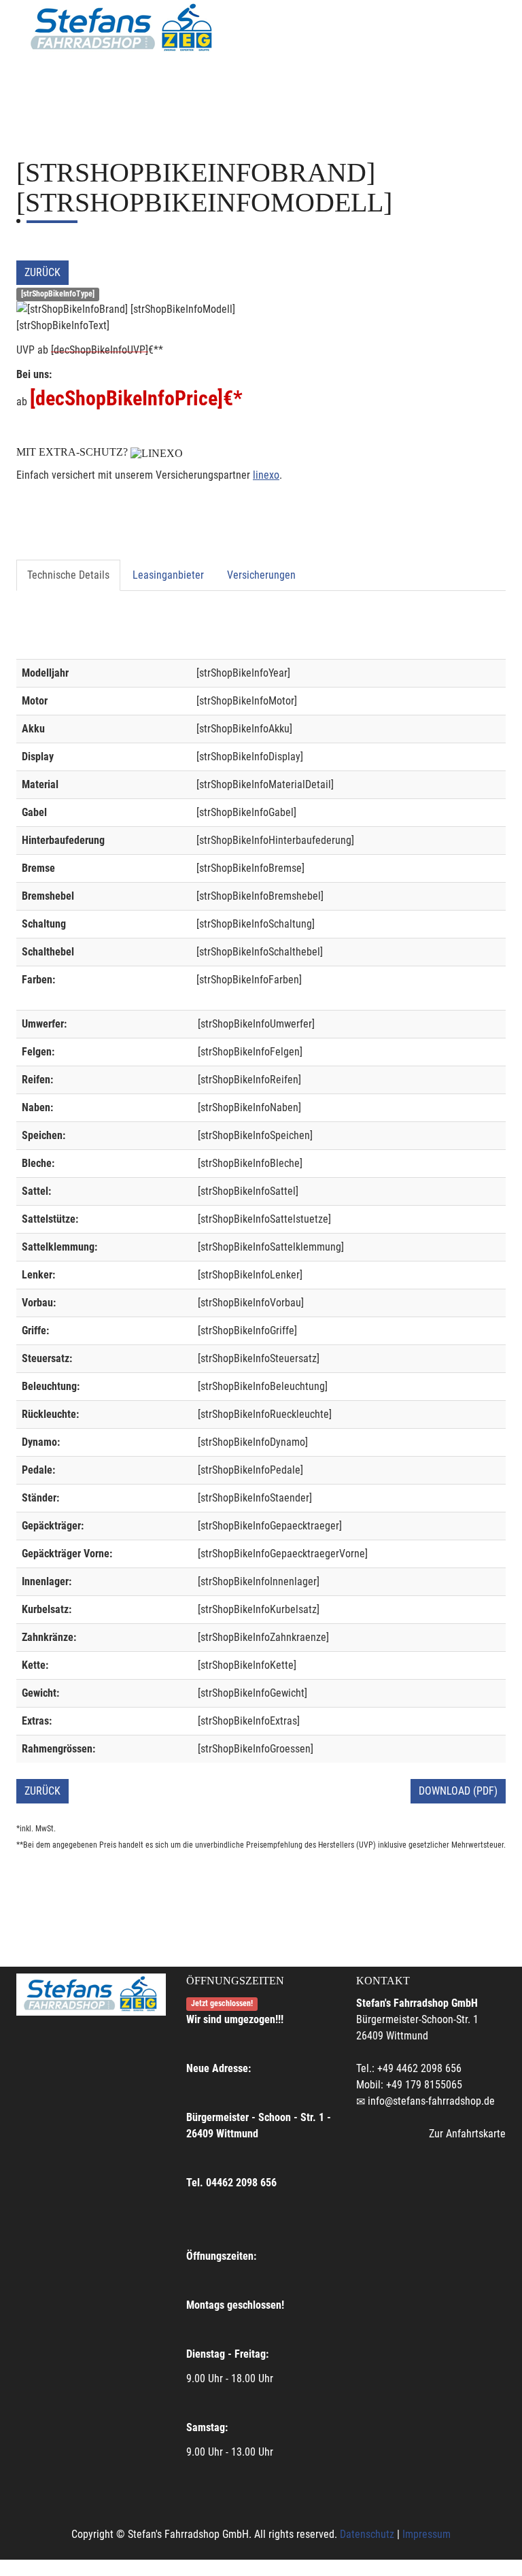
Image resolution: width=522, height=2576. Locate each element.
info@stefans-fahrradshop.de (431, 2101)
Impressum (427, 2534)
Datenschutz (367, 2534)
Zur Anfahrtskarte (467, 2134)
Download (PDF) (458, 1791)
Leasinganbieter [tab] (168, 575)
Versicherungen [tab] (261, 575)
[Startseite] (122, 29)
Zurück (42, 272)
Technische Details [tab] (68, 575)
